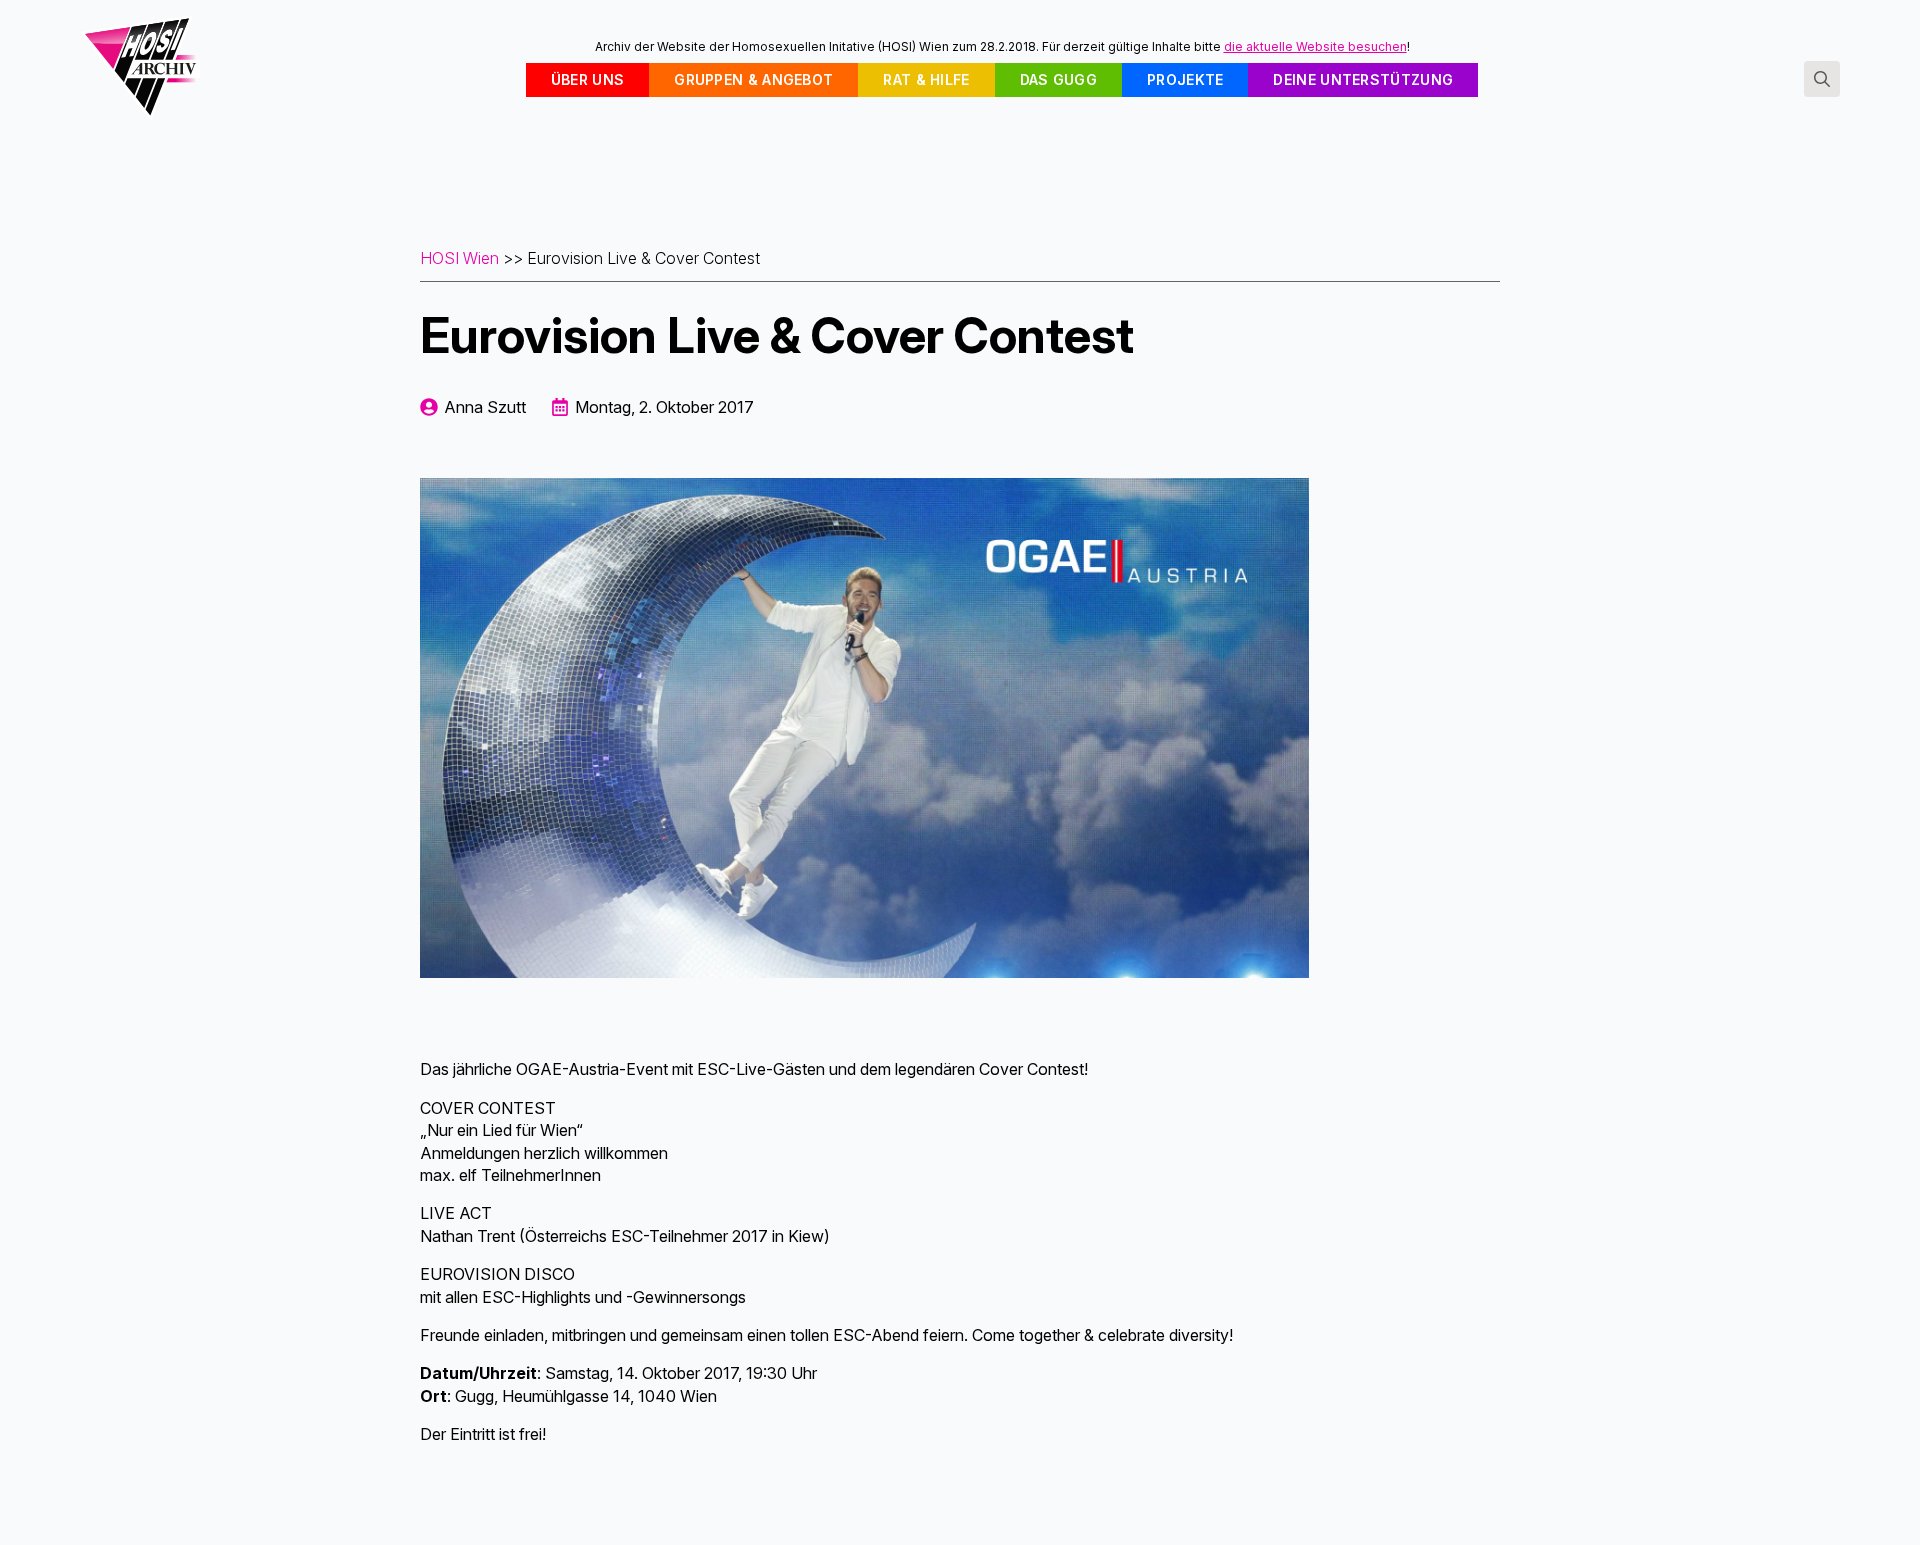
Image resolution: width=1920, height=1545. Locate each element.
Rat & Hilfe (926, 79)
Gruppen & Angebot (753, 79)
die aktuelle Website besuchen (1315, 46)
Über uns (587, 79)
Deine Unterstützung (1363, 79)
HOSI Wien (459, 258)
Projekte (1185, 79)
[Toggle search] (1822, 79)
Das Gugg (1058, 79)
